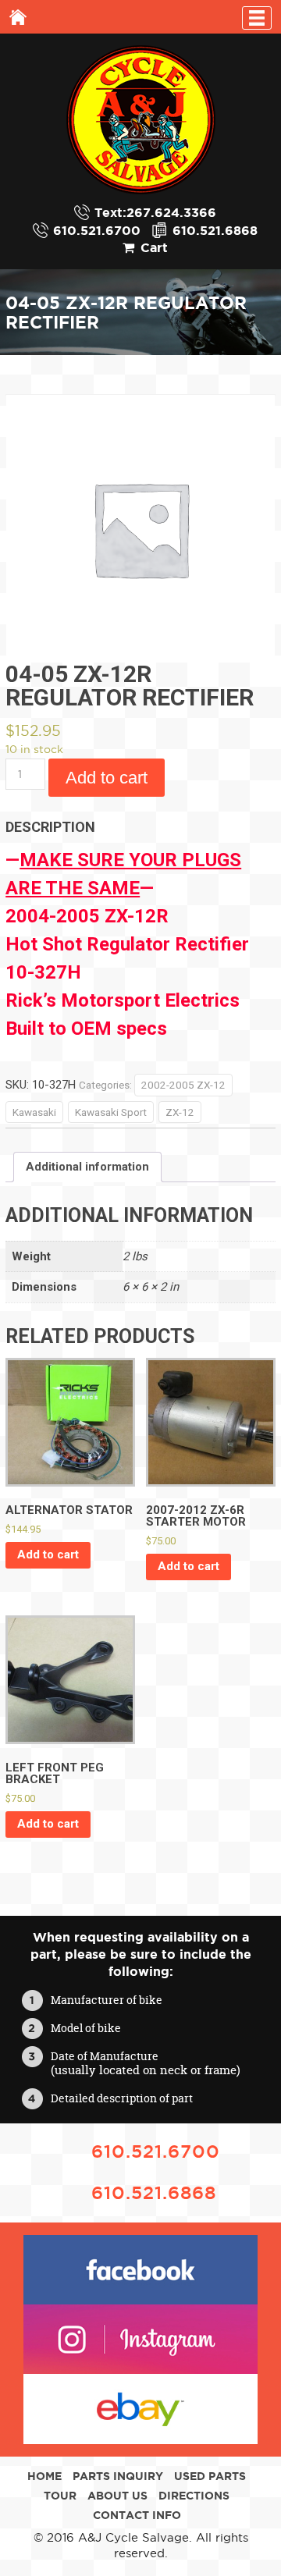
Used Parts (210, 2476)
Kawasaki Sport (111, 1112)
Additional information (87, 1167)
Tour (60, 2496)
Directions (194, 2496)
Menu (257, 18)
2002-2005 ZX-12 (183, 1085)
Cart (154, 247)
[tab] (87, 1167)
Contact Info (137, 2515)
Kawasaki (34, 1112)
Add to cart (107, 778)
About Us (117, 2496)
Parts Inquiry (118, 2476)
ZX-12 (180, 1112)
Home (18, 17)
